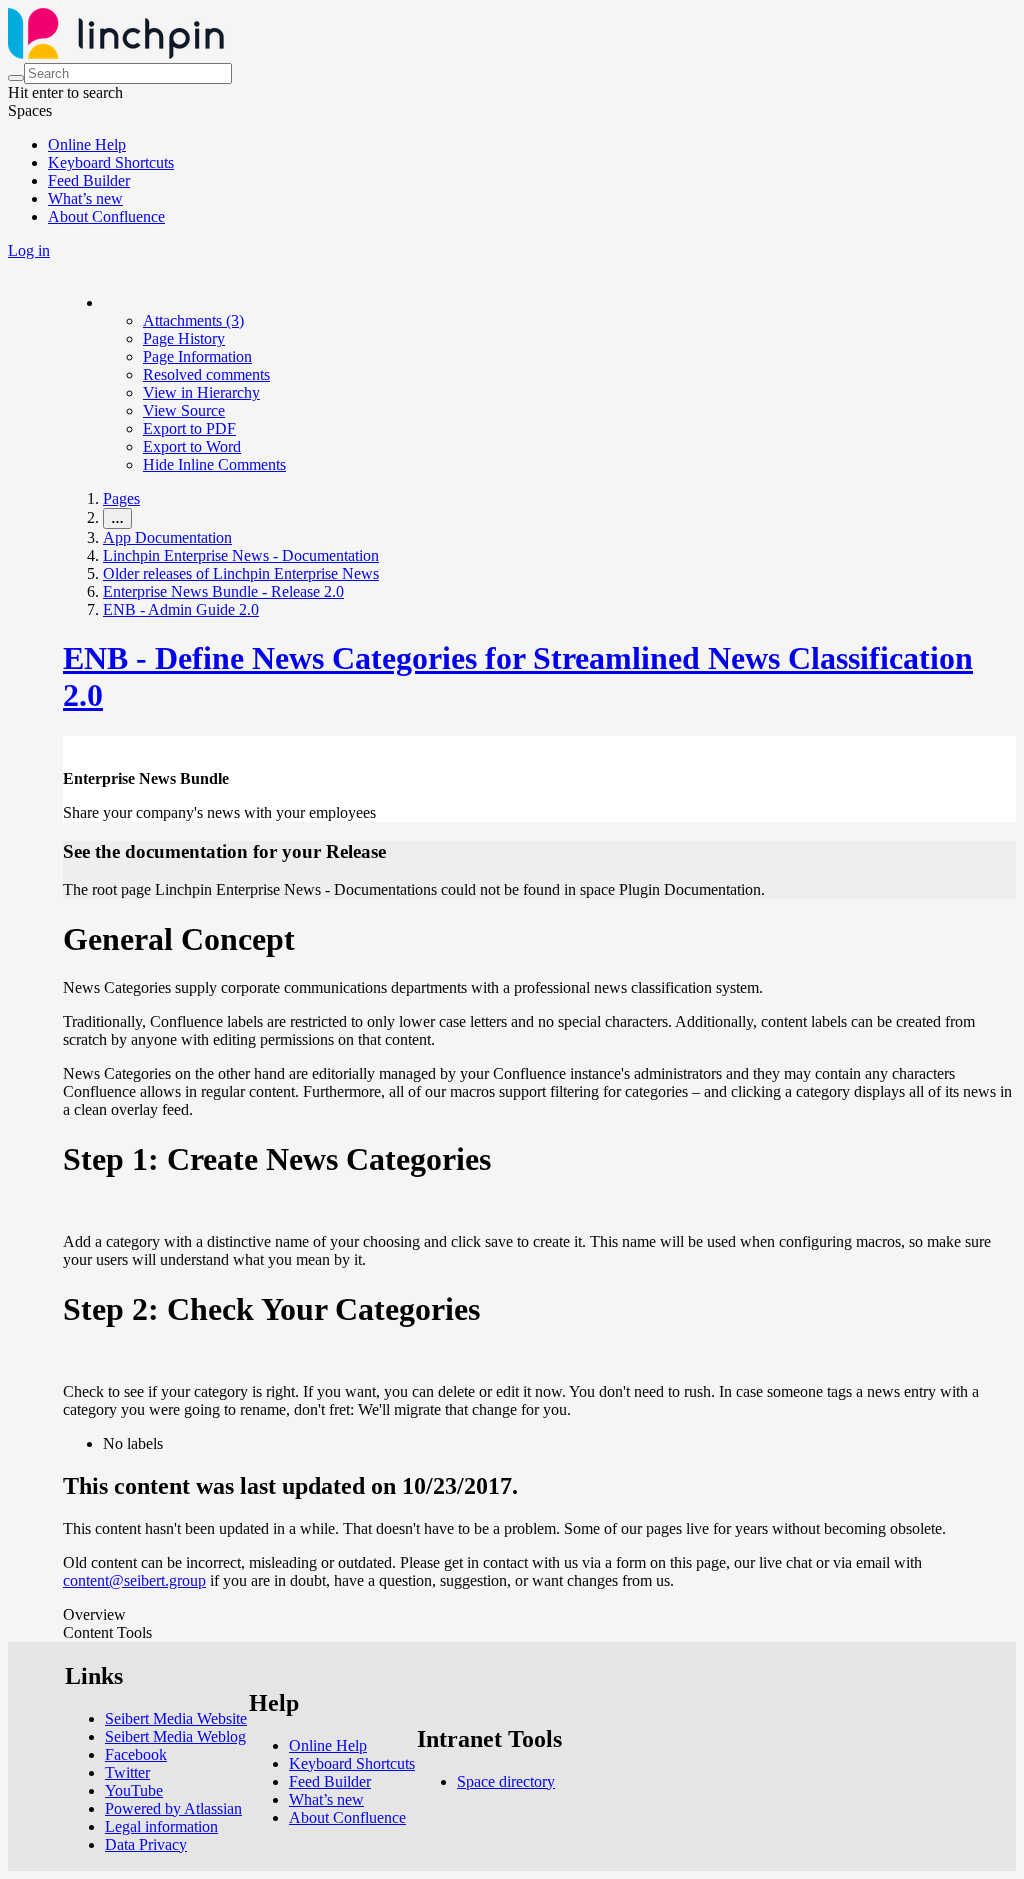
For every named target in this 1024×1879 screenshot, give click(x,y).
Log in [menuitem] (29, 250)
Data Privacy (146, 1844)
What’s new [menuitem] (85, 198)
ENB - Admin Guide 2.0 (181, 609)
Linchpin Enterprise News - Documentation (241, 555)
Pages (121, 498)
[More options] (104, 302)
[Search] (16, 78)
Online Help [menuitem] (87, 144)
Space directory (506, 1781)
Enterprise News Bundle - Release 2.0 (223, 591)
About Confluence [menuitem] (106, 216)
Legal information (161, 1826)
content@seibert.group (134, 1580)
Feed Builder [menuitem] (89, 180)
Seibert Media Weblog (175, 1736)
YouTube (134, 1790)
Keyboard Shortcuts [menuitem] (111, 162)
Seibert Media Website (176, 1718)
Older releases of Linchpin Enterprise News (241, 573)
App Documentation (167, 537)
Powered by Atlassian (173, 1808)
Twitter (127, 1772)
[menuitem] (193, 320)
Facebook (136, 1754)
